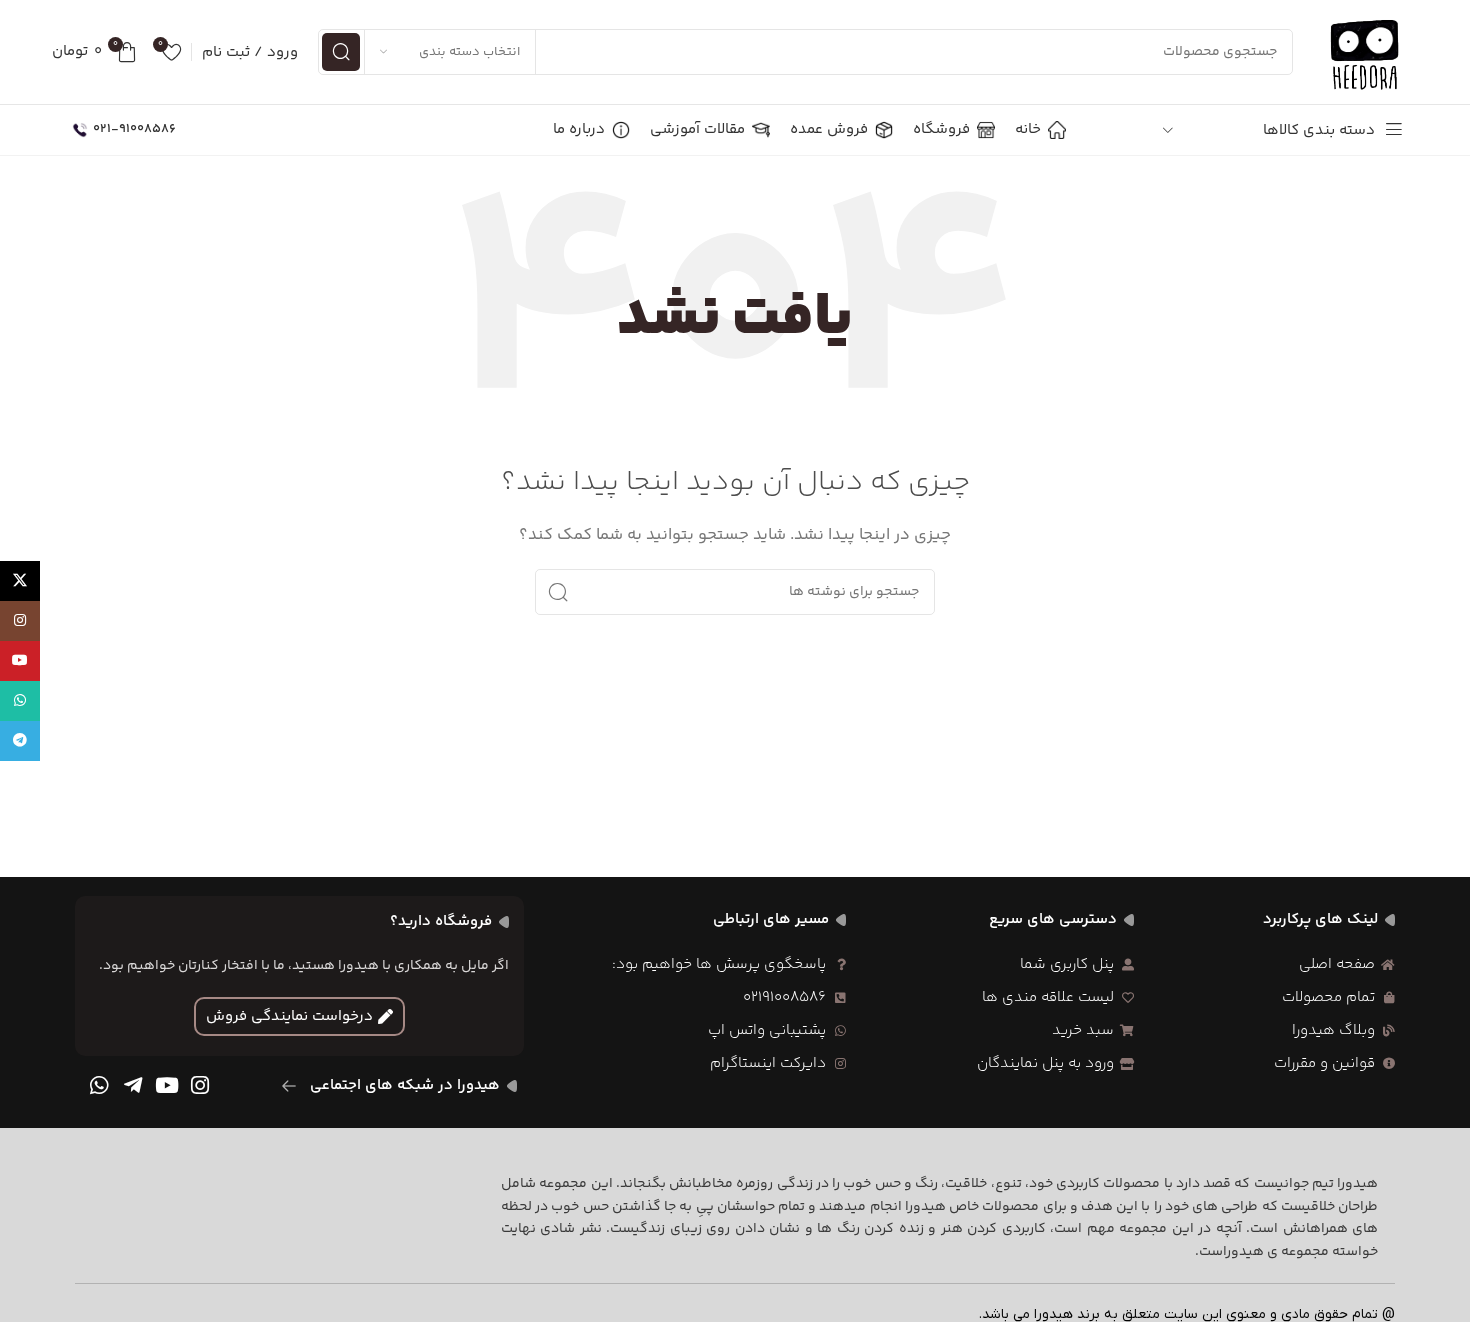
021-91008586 (134, 129)
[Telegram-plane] (133, 1086)
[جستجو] (341, 52)
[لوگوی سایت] (1366, 51)
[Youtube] (167, 1086)
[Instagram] (200, 1086)
